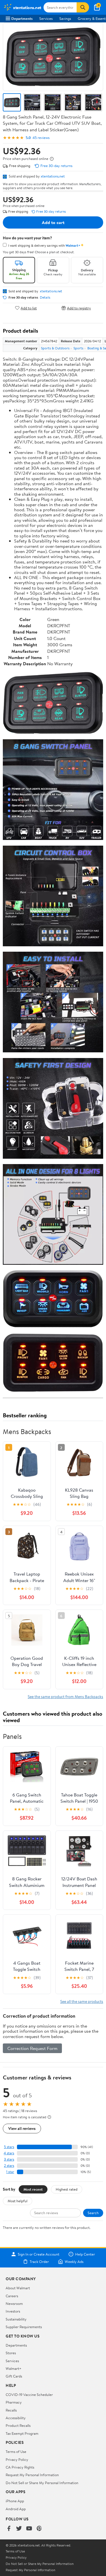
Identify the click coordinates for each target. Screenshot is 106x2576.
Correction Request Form (32, 2048)
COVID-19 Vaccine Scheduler (29, 2395)
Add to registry (79, 308)
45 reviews (41, 138)
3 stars (9, 2159)
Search (93, 2213)
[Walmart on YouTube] (29, 2529)
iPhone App (15, 2501)
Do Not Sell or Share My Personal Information (42, 2483)
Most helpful (18, 2201)
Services (46, 18)
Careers (12, 2296)
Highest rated (67, 2189)
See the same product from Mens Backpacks (65, 1696)
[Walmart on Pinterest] (39, 2529)
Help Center (85, 2254)
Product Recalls (18, 2425)
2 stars (9, 2166)
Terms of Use (16, 2452)
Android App (16, 2509)
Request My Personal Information (32, 2475)
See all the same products (82, 2001)
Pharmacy (14, 2402)
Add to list (29, 308)
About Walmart (18, 2288)
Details (45, 297)
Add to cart (53, 222)
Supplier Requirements (24, 2327)
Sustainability (16, 2319)
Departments (22, 18)
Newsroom (14, 2303)
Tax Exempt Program (22, 2433)
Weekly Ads (74, 2262)
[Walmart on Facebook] (9, 2529)
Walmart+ (14, 2368)
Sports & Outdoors (55, 348)
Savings (65, 18)
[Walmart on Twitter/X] (19, 2529)
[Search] (83, 7)
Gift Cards (14, 2376)
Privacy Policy (17, 2459)
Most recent (33, 2189)
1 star (10, 2172)
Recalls (11, 2410)
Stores (11, 2353)
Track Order (39, 2262)
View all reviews (22, 2128)
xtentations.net (53, 176)
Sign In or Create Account (39, 2254)
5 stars (9, 2147)
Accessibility (16, 2418)
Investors (13, 2311)
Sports (78, 348)
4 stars (9, 2153)
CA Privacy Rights (20, 2467)
